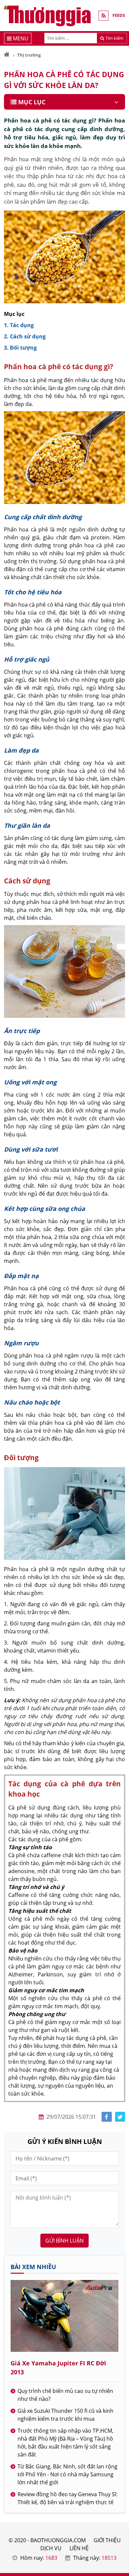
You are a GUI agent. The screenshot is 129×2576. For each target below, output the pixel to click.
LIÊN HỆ (79, 2548)
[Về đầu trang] (120, 1032)
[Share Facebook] (107, 2117)
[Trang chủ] (7, 55)
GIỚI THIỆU (107, 2540)
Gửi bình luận (64, 2241)
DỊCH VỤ (51, 2548)
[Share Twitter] (120, 2117)
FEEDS (119, 15)
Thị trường (29, 55)
